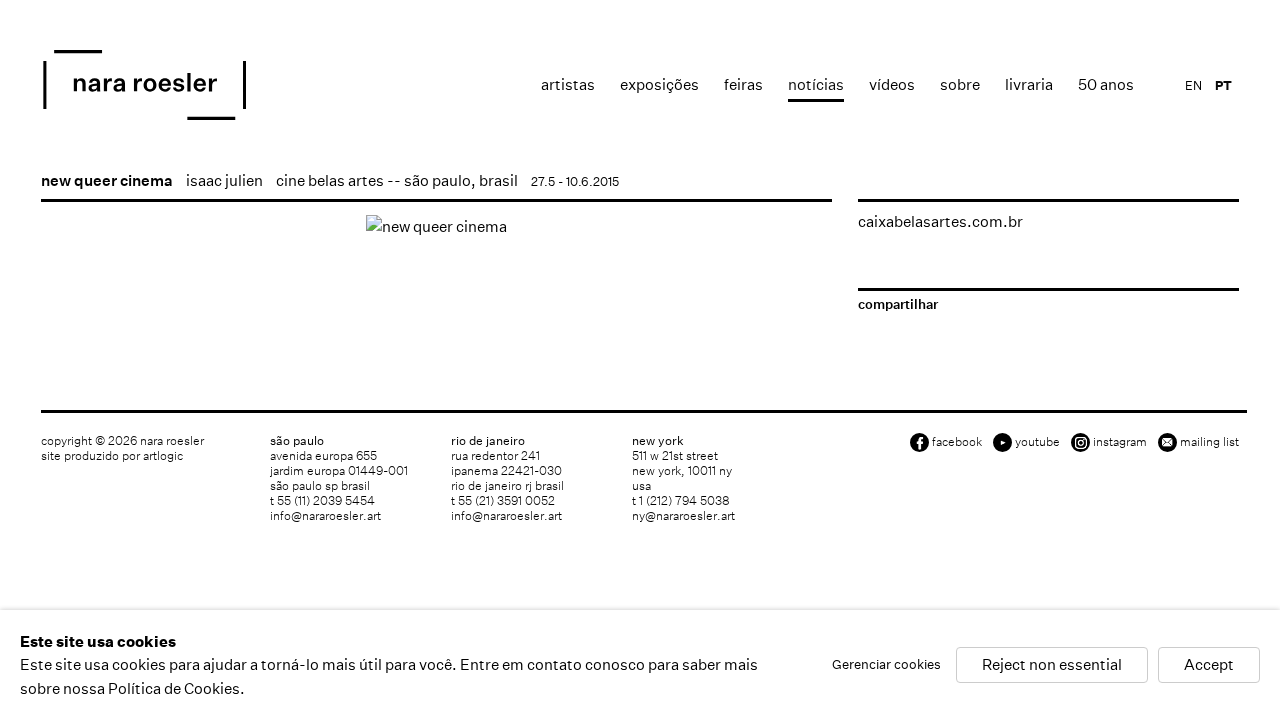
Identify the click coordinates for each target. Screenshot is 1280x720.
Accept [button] (1209, 665)
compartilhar (898, 304)
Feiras (743, 84)
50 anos (1106, 84)
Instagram (1120, 441)
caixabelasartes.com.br (940, 221)
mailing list (1209, 441)
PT (1223, 85)
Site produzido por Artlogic (112, 455)
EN (1193, 85)
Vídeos (892, 84)
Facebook (957, 441)
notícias (816, 84)
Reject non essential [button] (1052, 665)
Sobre (960, 84)
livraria (1029, 84)
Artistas (568, 84)
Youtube (1037, 441)
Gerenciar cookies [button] (886, 665)
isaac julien (224, 180)
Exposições (659, 84)
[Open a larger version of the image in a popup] (436, 226)
